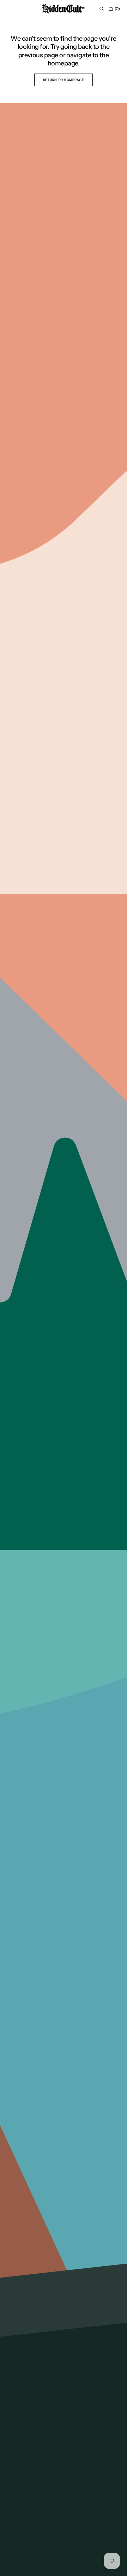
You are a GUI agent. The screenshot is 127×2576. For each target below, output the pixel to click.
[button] (11, 9)
